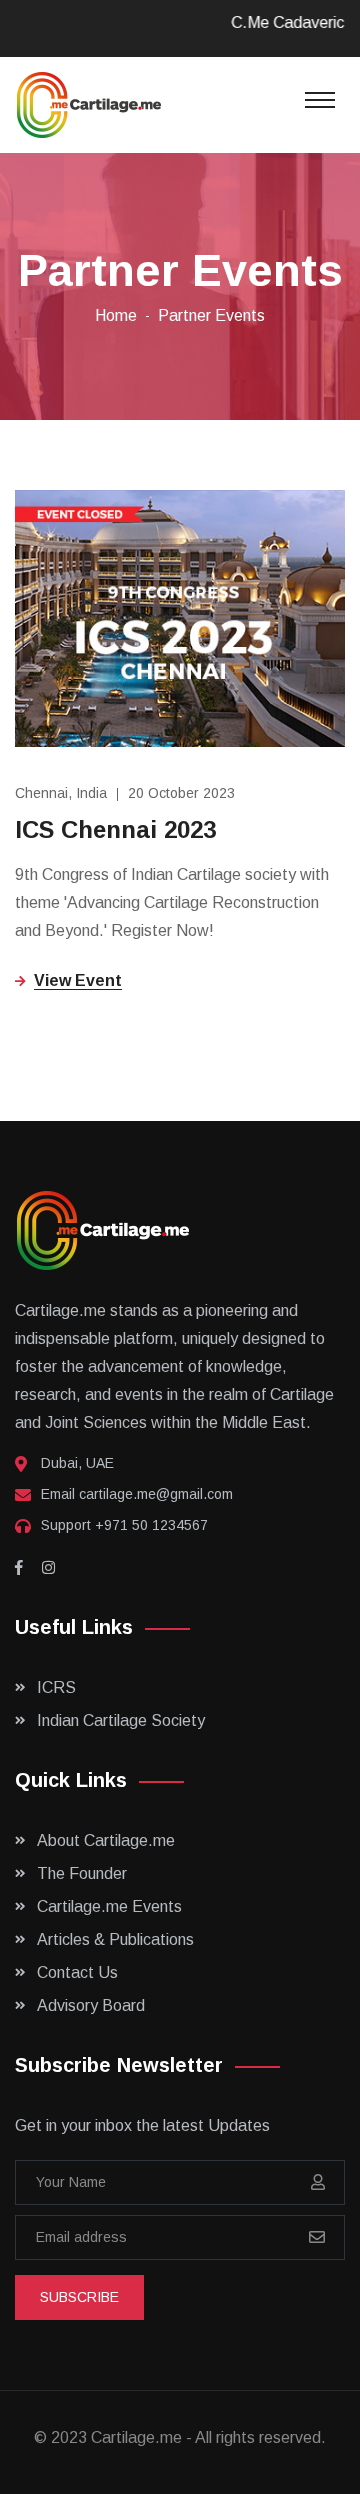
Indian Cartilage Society (121, 1720)
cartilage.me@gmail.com (156, 1494)
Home (116, 315)
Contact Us (77, 1972)
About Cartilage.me (106, 1840)
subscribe (79, 2297)
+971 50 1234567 (151, 1525)
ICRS (56, 1687)
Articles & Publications (115, 1939)
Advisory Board (91, 2005)
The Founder (82, 1873)
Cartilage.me (136, 2437)
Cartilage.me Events (109, 1906)
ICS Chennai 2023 (115, 829)
